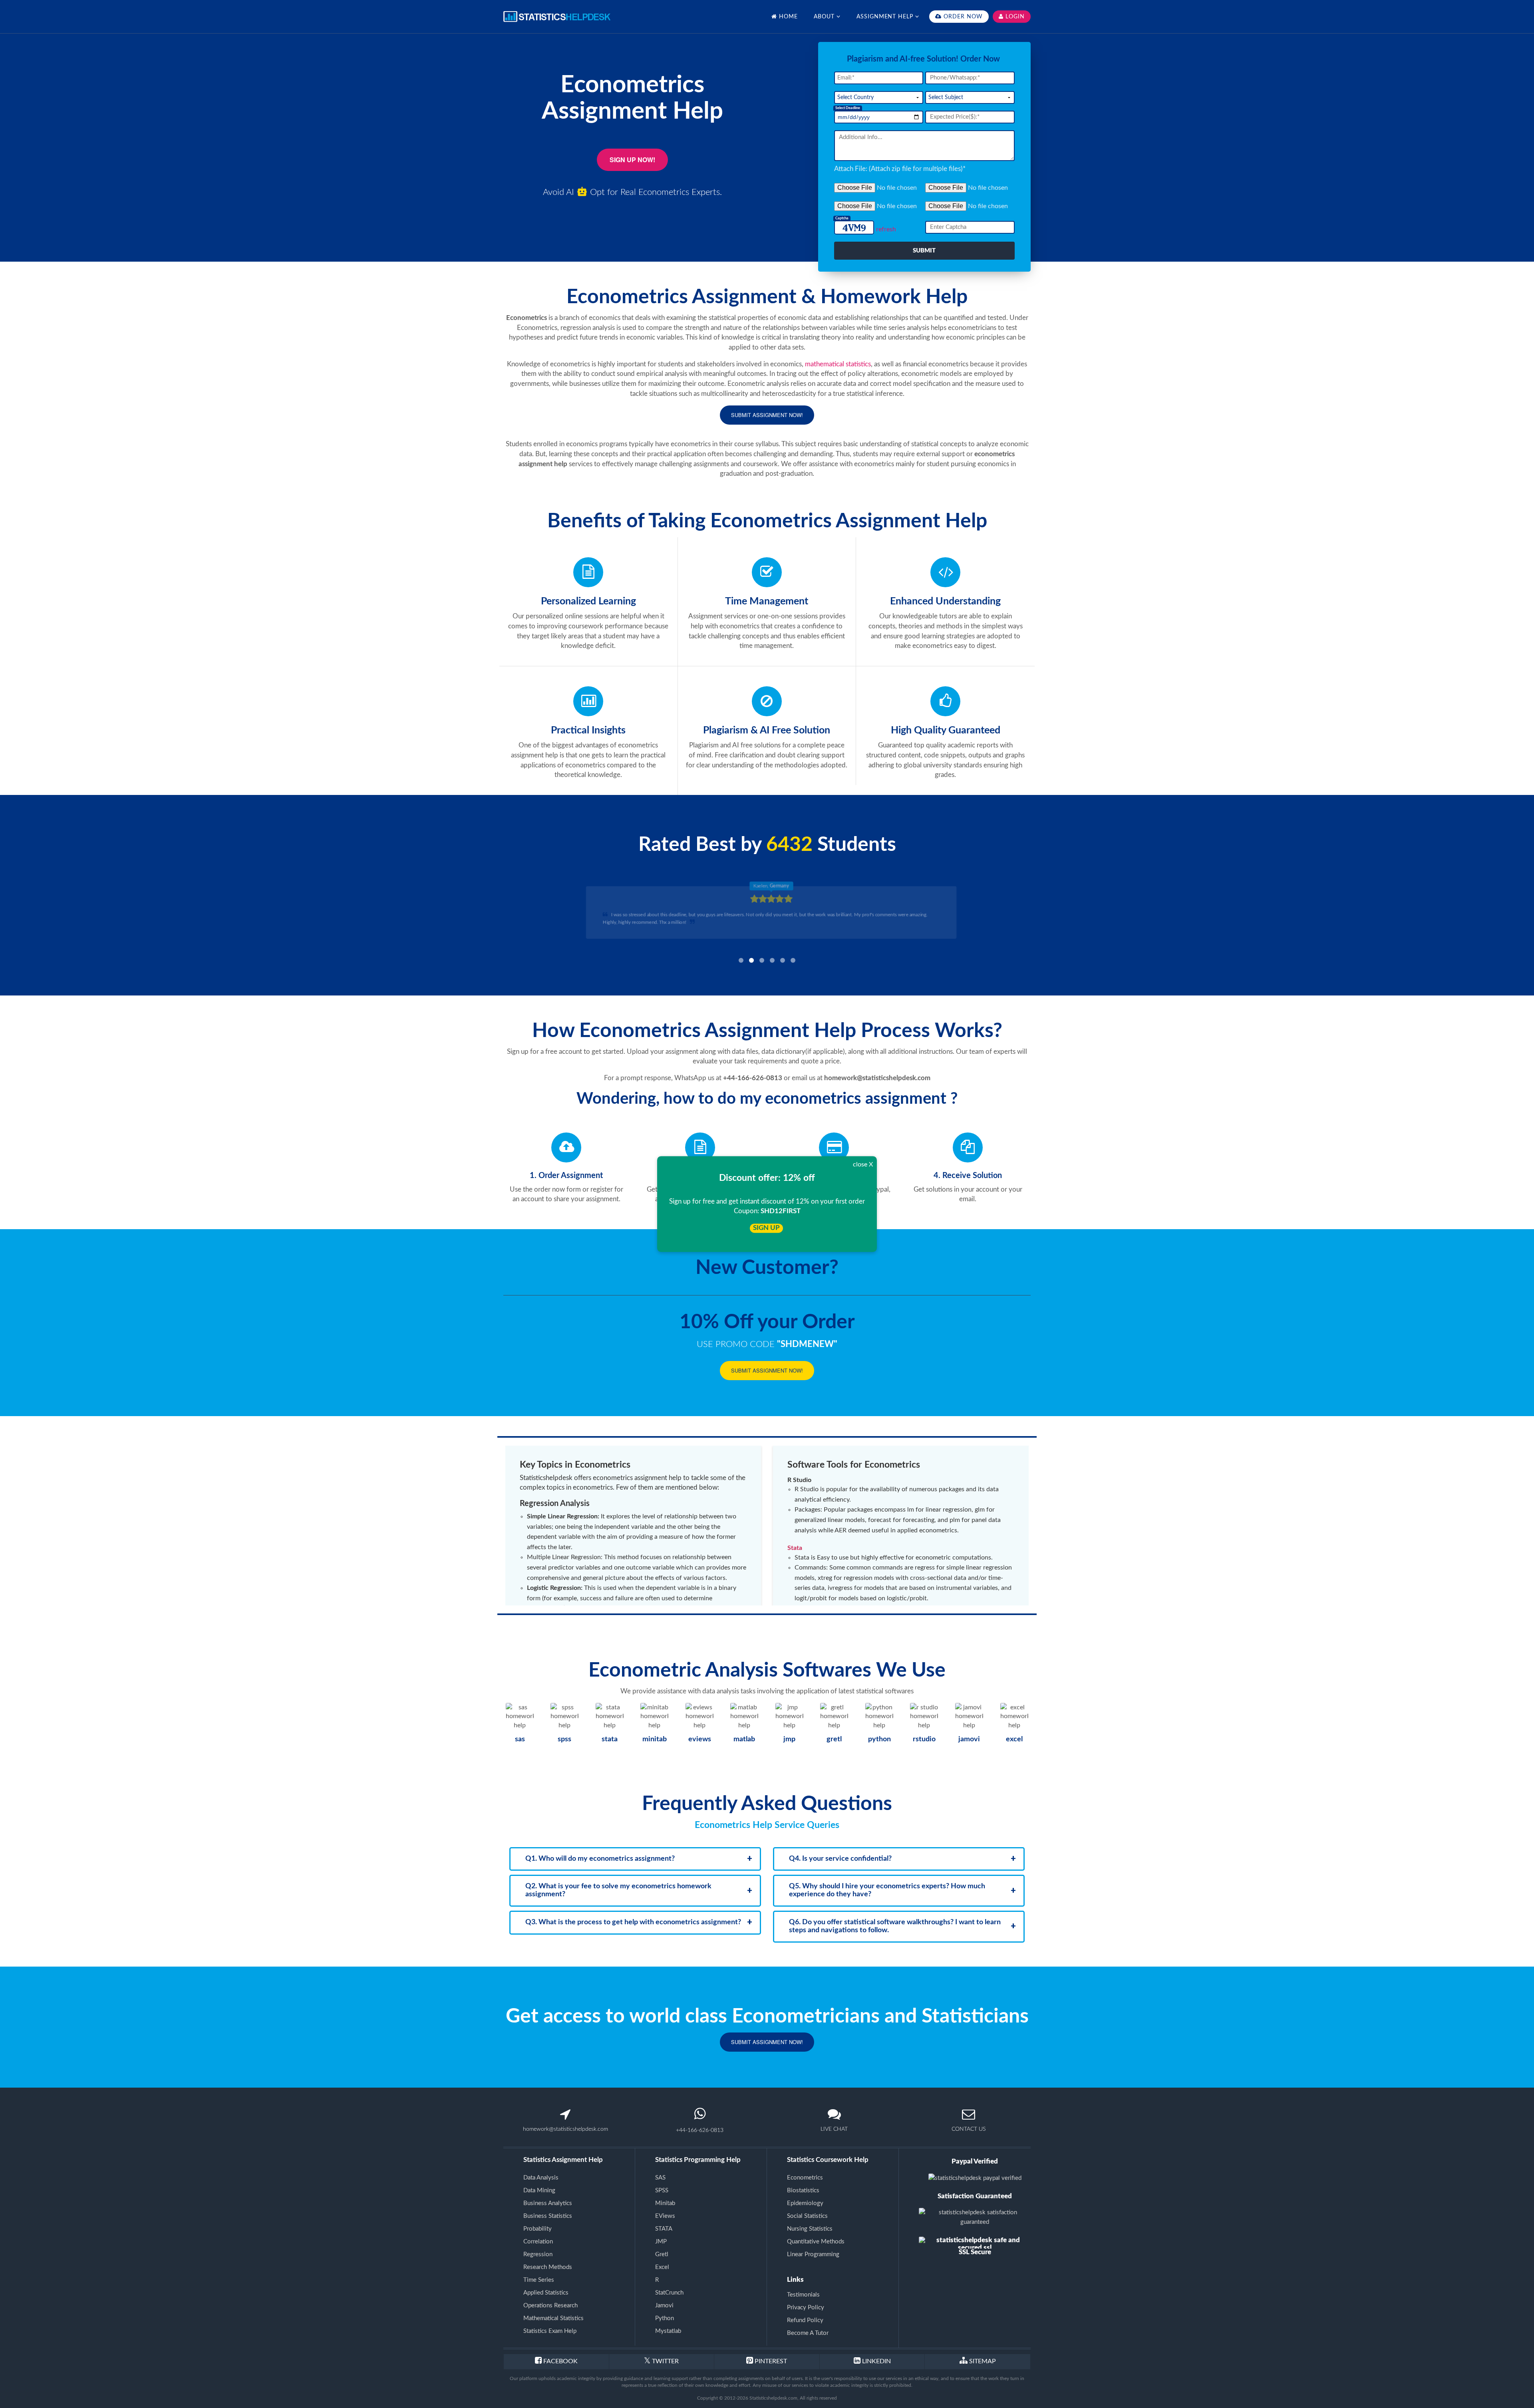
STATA (664, 2229)
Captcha (842, 218)
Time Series (539, 2280)
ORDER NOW (962, 17)
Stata (795, 1548)
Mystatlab (668, 2331)
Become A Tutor (808, 2333)
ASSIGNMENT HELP (886, 17)
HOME (787, 17)
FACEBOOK (560, 2361)
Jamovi (664, 2306)
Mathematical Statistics (553, 2318)
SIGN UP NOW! (632, 160)
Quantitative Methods (816, 2242)
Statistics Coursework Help (828, 2160)
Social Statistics (807, 2216)
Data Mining (539, 2190)
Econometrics (805, 2178)
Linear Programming (813, 2254)
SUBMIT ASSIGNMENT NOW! (767, 415)
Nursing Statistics (810, 2229)
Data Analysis (541, 2178)
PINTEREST (770, 2361)
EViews (665, 2216)
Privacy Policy (806, 2308)
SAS (660, 2178)
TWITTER (665, 2361)
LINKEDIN (876, 2361)
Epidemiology (805, 2203)
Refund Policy (805, 2320)
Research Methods (548, 2267)
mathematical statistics (838, 364)
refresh (886, 229)
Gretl (662, 2254)
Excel (662, 2267)
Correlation (538, 2242)
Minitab (665, 2203)
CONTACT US (969, 2129)
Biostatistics (803, 2190)
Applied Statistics (546, 2293)
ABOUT (825, 17)
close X (863, 1164)
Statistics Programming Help (698, 2160)
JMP (661, 2242)
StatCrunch (669, 2293)
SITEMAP (983, 2361)
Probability (537, 2229)
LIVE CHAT (834, 2129)
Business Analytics (548, 2203)
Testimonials (803, 2295)
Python (665, 2318)
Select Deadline (848, 108)
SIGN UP (766, 1228)
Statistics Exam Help (550, 2331)
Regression (538, 2254)
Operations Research (550, 2306)
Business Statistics (548, 2216)
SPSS (662, 2190)
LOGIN (1014, 17)
